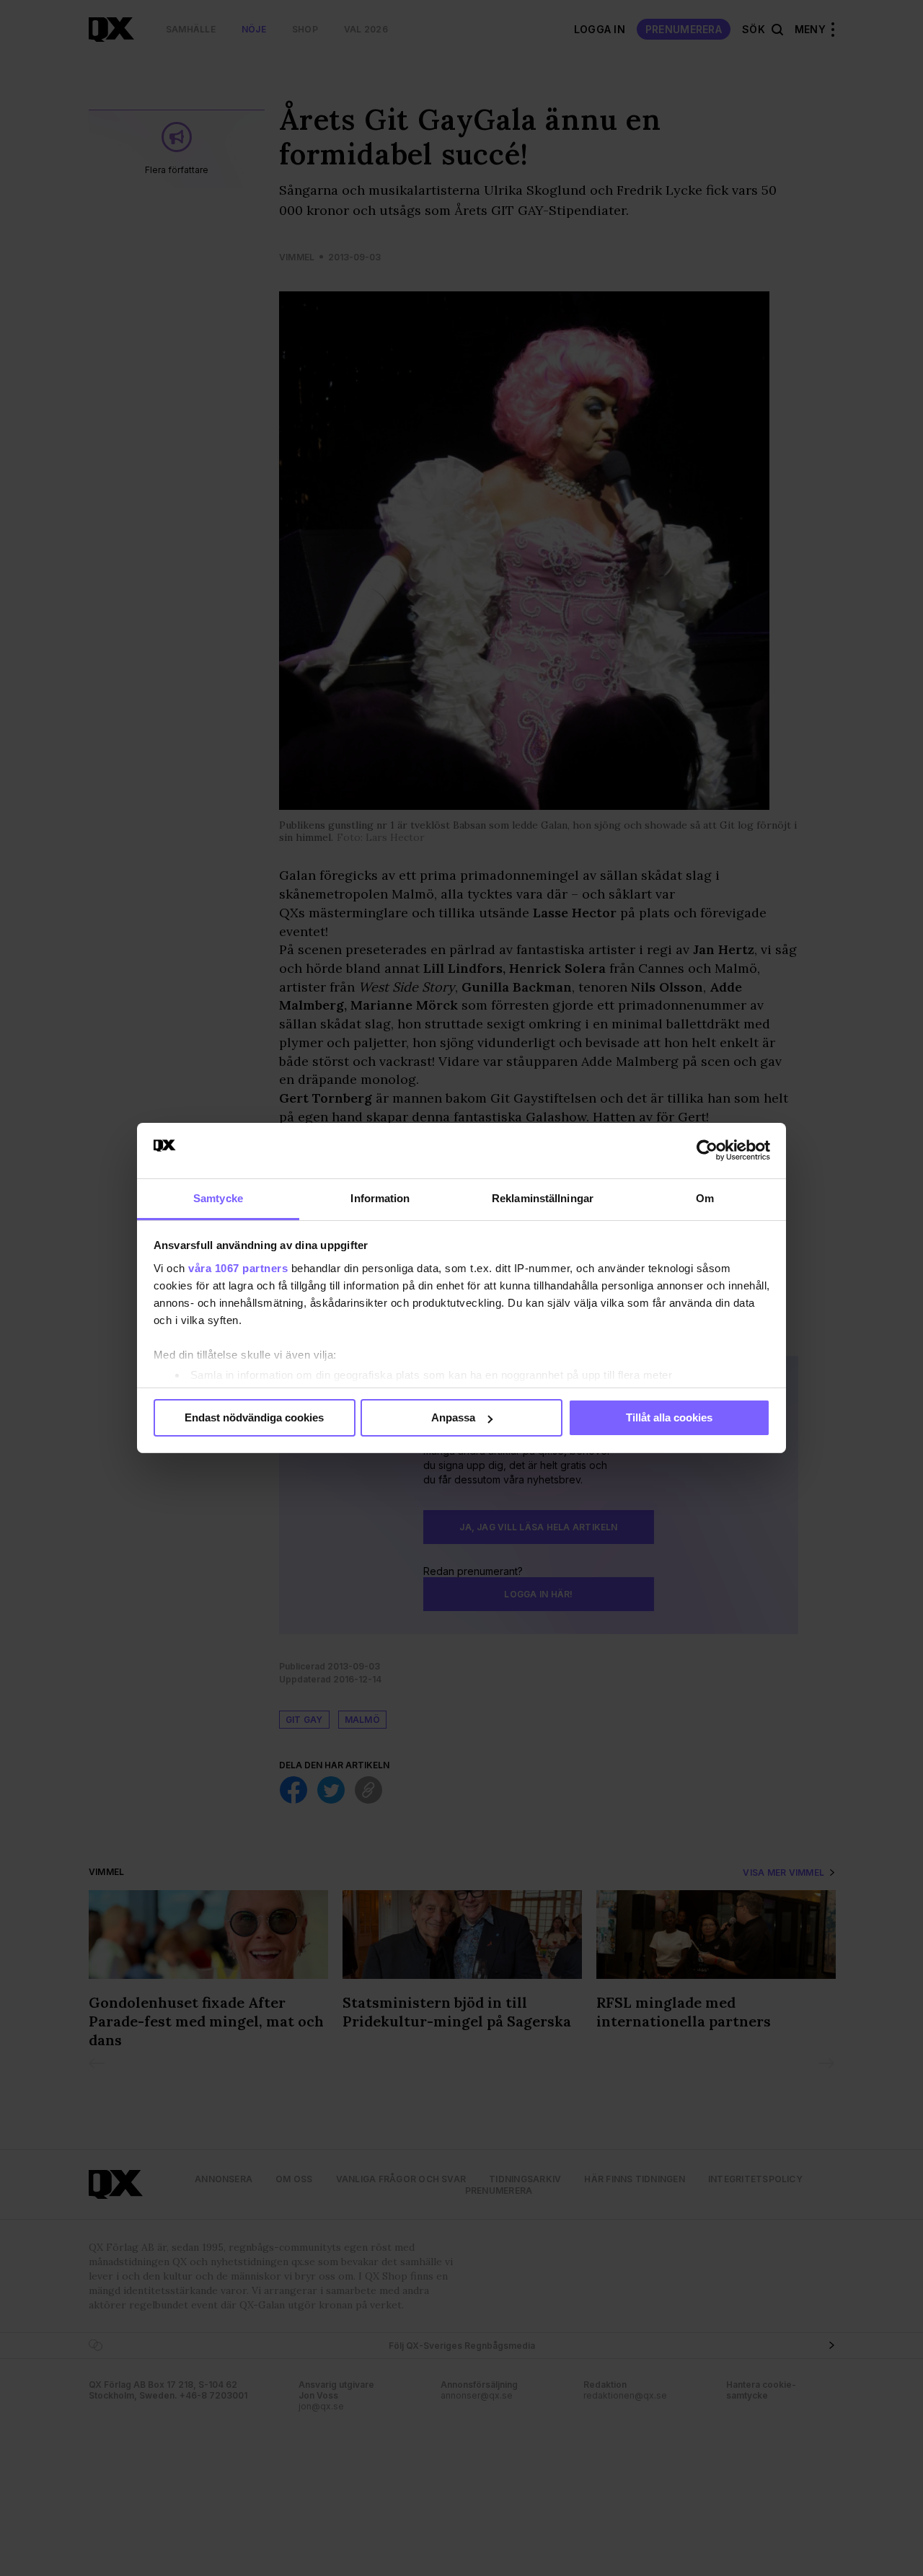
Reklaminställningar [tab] (543, 1198)
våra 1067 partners (238, 1268)
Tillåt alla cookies (669, 1417)
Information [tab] (380, 1198)
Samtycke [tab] (218, 1198)
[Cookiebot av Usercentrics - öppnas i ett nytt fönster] (707, 1150)
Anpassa (453, 1417)
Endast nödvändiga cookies (254, 1417)
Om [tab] (705, 1198)
